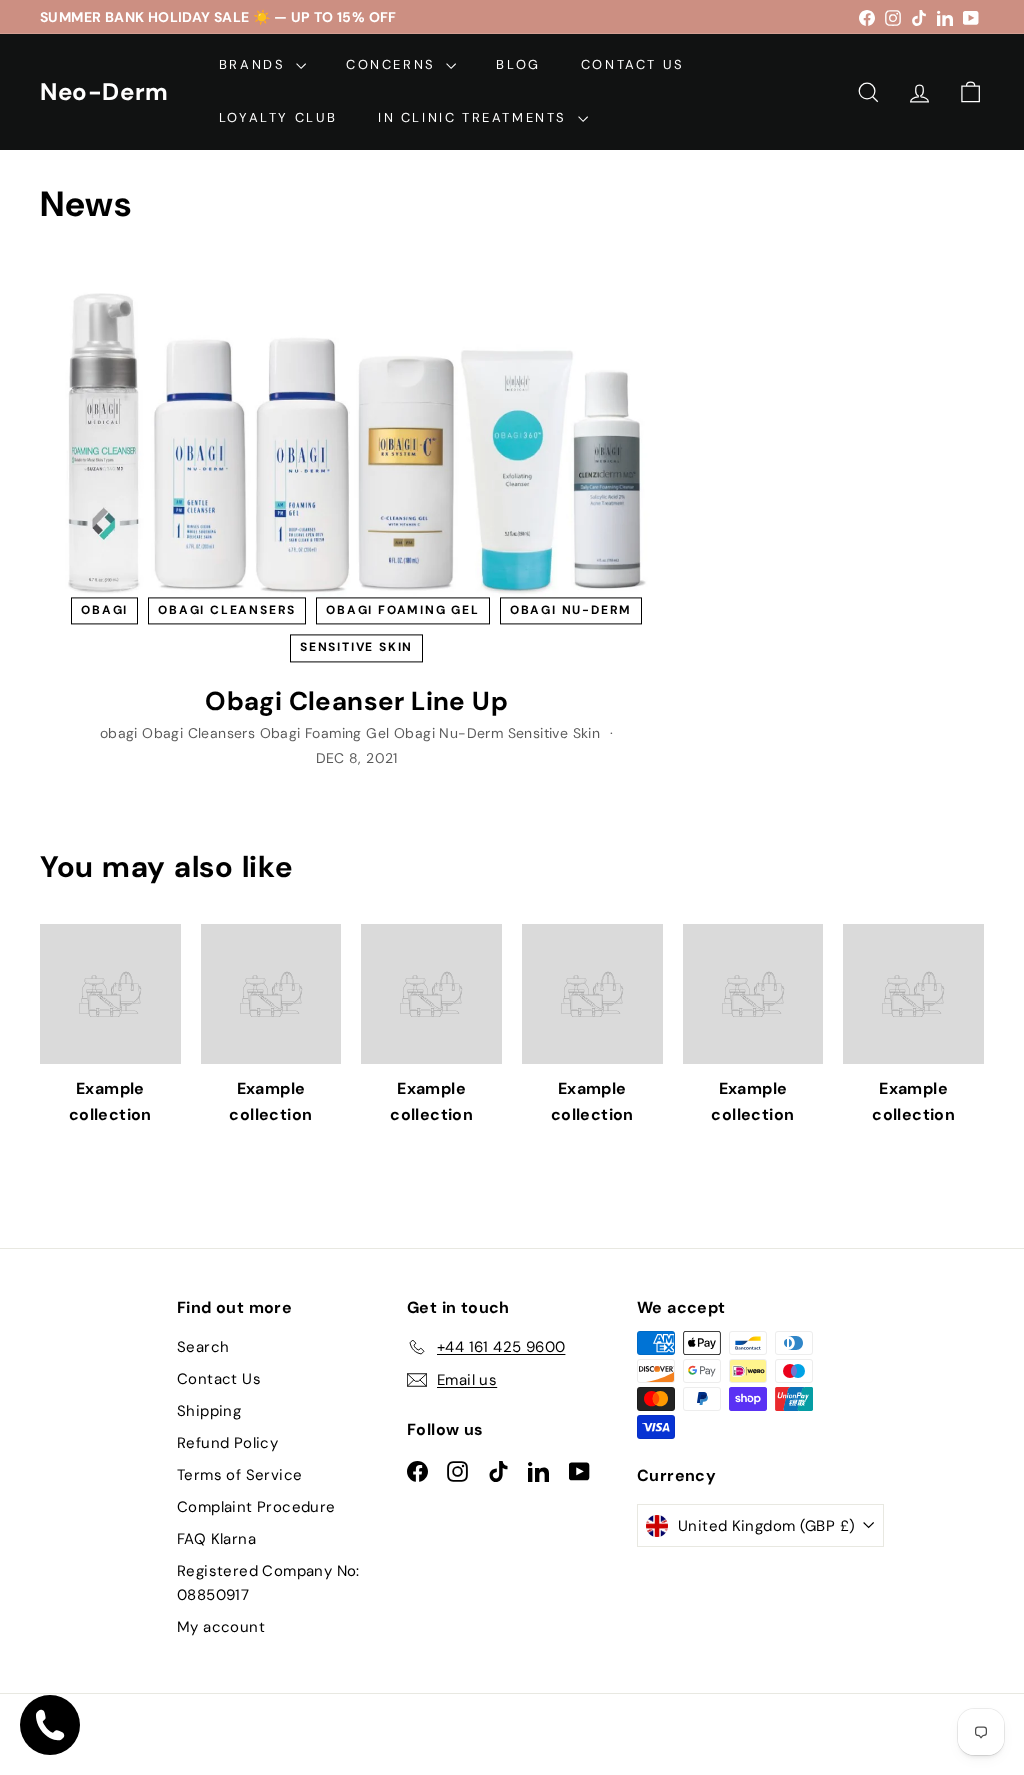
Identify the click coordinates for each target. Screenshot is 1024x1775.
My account (221, 1627)
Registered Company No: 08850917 (268, 1583)
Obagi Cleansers (227, 611)
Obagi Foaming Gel (403, 611)
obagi (104, 611)
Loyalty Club (278, 117)
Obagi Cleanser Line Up (356, 701)
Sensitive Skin (356, 648)
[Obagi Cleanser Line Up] (356, 434)
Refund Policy (227, 1443)
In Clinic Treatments (475, 117)
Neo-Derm (104, 92)
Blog (518, 64)
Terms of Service (239, 1475)
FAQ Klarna (216, 1539)
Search (203, 1347)
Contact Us (219, 1379)
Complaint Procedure (256, 1507)
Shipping (209, 1411)
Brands (255, 64)
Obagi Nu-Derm (571, 611)
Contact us (633, 64)
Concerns (393, 64)
